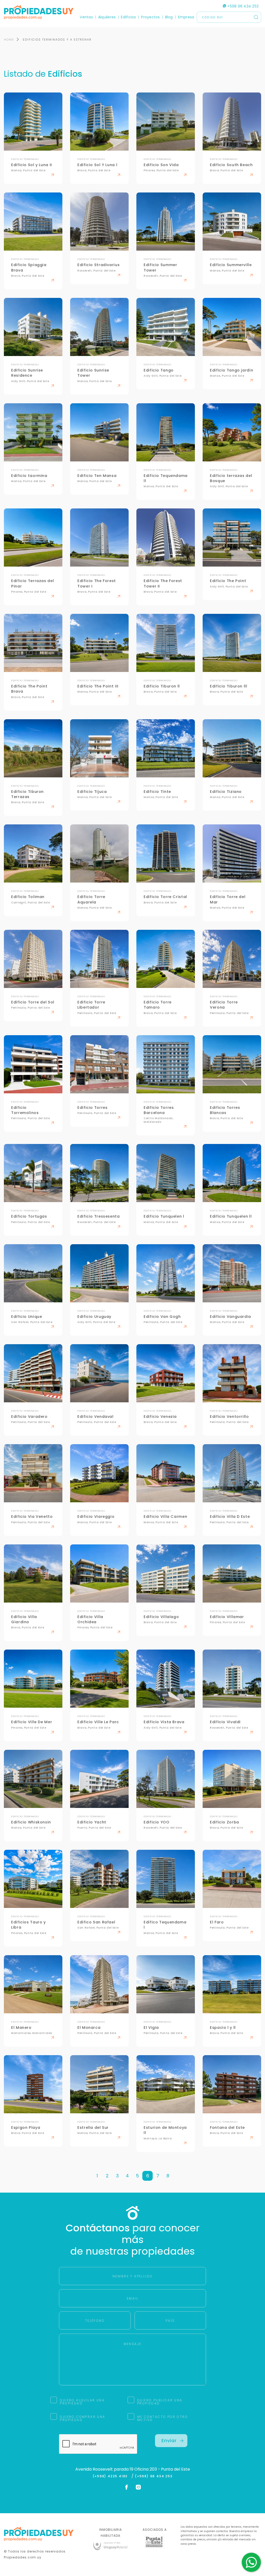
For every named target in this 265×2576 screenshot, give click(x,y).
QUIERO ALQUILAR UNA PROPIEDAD (82, 2402)
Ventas (86, 17)
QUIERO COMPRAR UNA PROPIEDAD (82, 2418)
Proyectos (150, 17)
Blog (169, 17)
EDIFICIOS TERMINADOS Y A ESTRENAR (57, 40)
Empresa (186, 17)
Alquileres (107, 17)
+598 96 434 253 (242, 6)
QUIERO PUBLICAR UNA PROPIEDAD (160, 2402)
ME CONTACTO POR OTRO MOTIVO (163, 2418)
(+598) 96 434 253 (154, 2476)
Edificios (128, 17)
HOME (9, 40)
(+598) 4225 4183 (111, 2476)
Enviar (169, 2440)
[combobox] (88, 1288)
